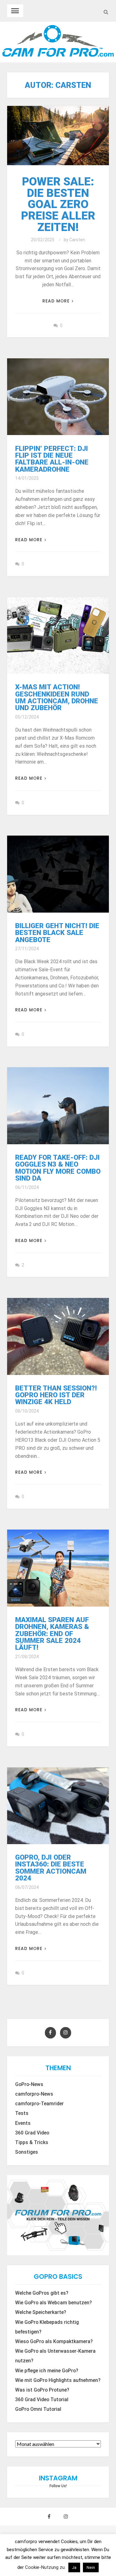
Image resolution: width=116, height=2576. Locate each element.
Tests (22, 2113)
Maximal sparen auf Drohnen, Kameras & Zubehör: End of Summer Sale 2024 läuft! (52, 1634)
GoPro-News (29, 2084)
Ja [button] (74, 2567)
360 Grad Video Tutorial (42, 2400)
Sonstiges (27, 2152)
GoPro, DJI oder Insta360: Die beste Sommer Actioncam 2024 (51, 1868)
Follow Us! (58, 2486)
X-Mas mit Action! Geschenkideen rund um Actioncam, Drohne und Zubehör (57, 697)
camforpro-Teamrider (39, 2104)
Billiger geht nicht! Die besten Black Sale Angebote (57, 933)
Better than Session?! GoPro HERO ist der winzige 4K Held (56, 1395)
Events (23, 2123)
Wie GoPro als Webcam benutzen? (54, 2303)
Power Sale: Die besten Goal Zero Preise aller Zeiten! (58, 204)
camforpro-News (34, 2094)
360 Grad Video (32, 2133)
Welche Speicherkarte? (41, 2312)
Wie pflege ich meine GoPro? (47, 2371)
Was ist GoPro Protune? (42, 2390)
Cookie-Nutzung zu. (46, 2567)
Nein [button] (91, 2567)
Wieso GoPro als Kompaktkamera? (54, 2342)
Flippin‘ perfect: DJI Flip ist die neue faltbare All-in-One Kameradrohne (52, 459)
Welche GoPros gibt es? (42, 2293)
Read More (56, 301)
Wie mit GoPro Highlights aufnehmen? (58, 2380)
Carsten (77, 240)
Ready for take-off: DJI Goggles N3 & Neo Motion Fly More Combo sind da (58, 1168)
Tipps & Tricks (32, 2143)
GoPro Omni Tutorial (38, 2409)
